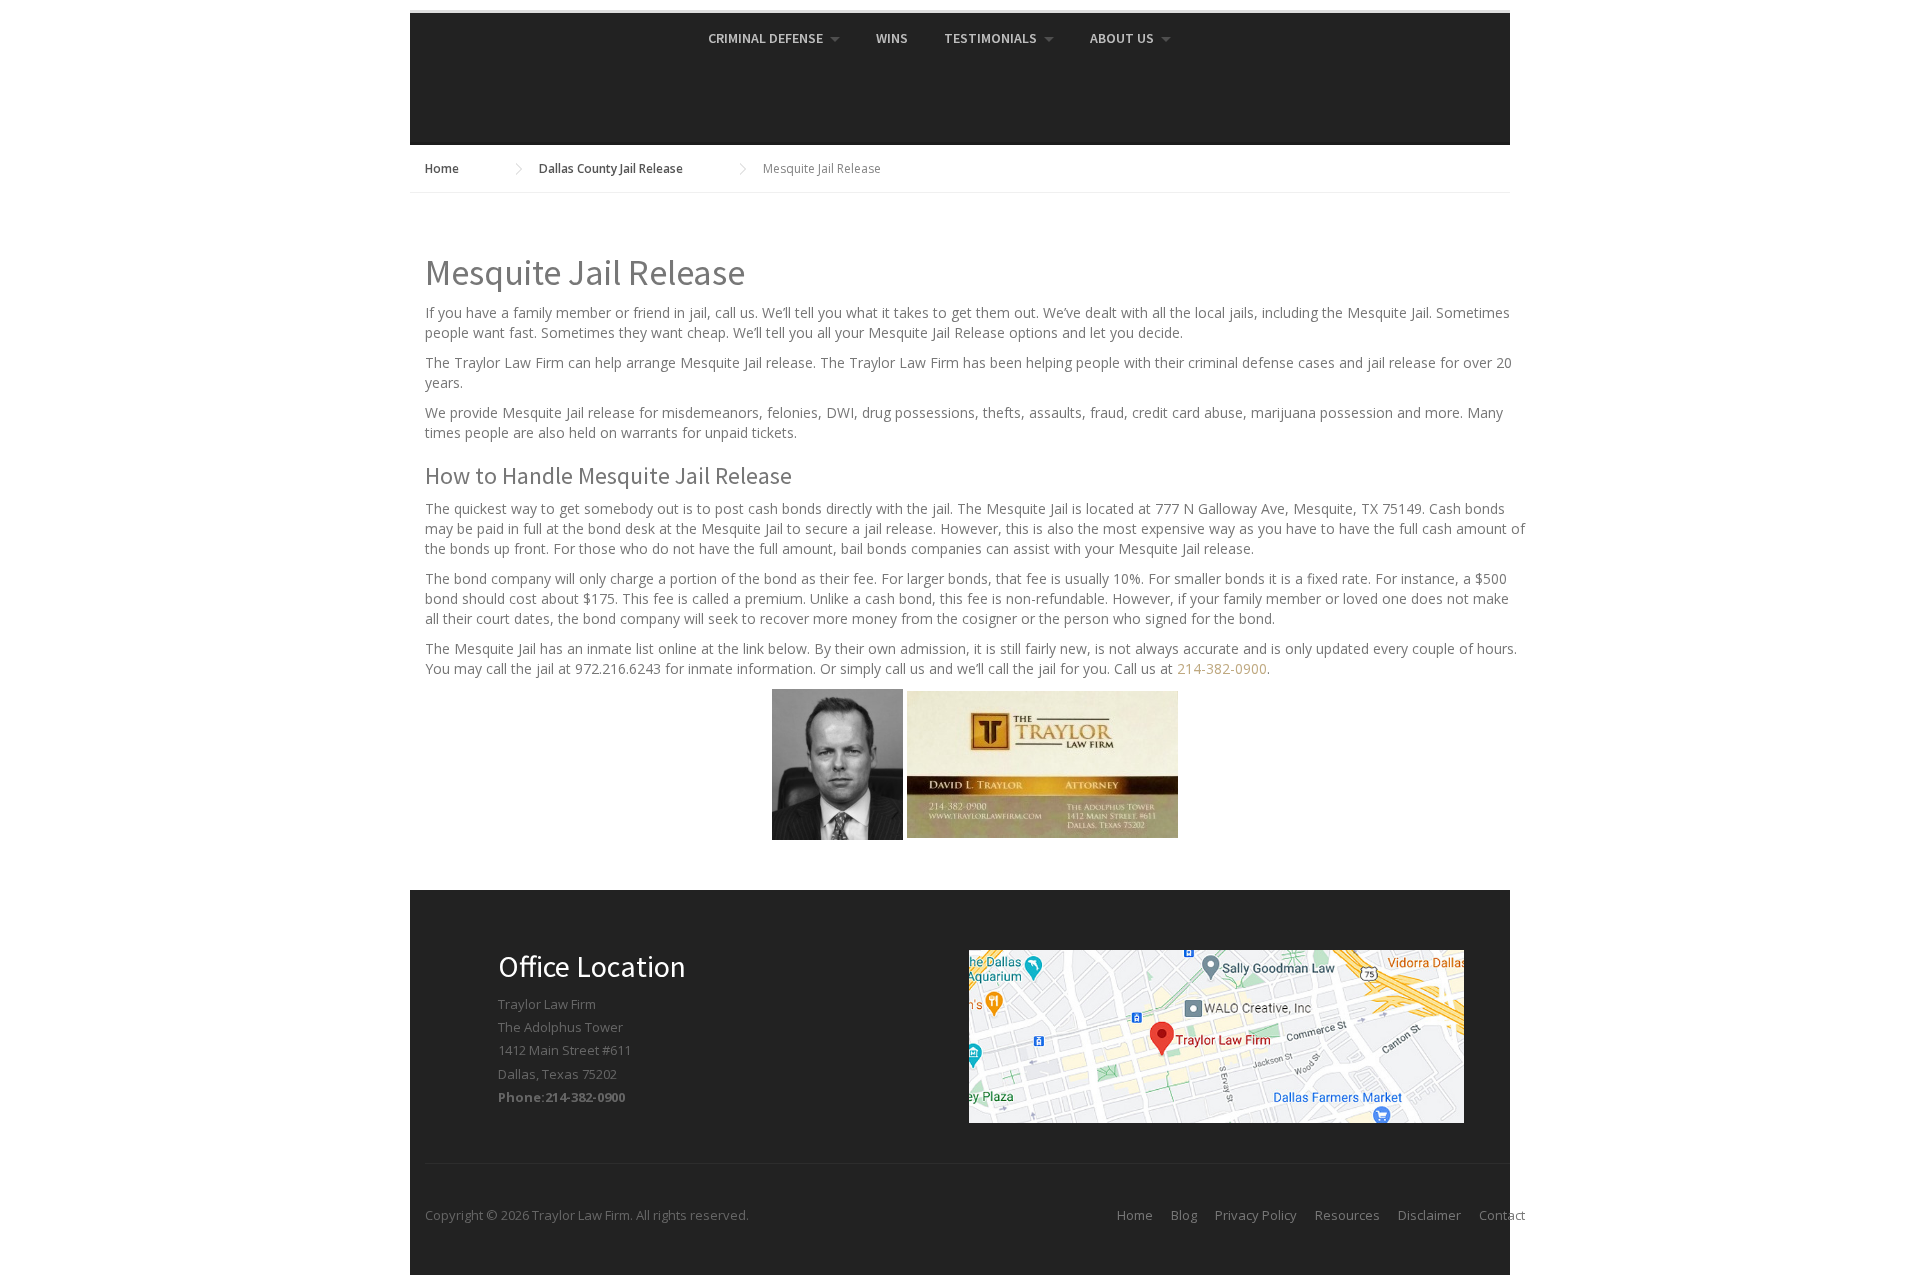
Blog (1184, 1215)
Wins (892, 38)
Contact (1502, 1215)
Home (1135, 1215)
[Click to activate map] (1216, 1035)
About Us (1122, 38)
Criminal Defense (765, 38)
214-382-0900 (1222, 668)
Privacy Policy (1256, 1215)
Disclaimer (1429, 1215)
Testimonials (990, 38)
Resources (1347, 1215)
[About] (839, 762)
